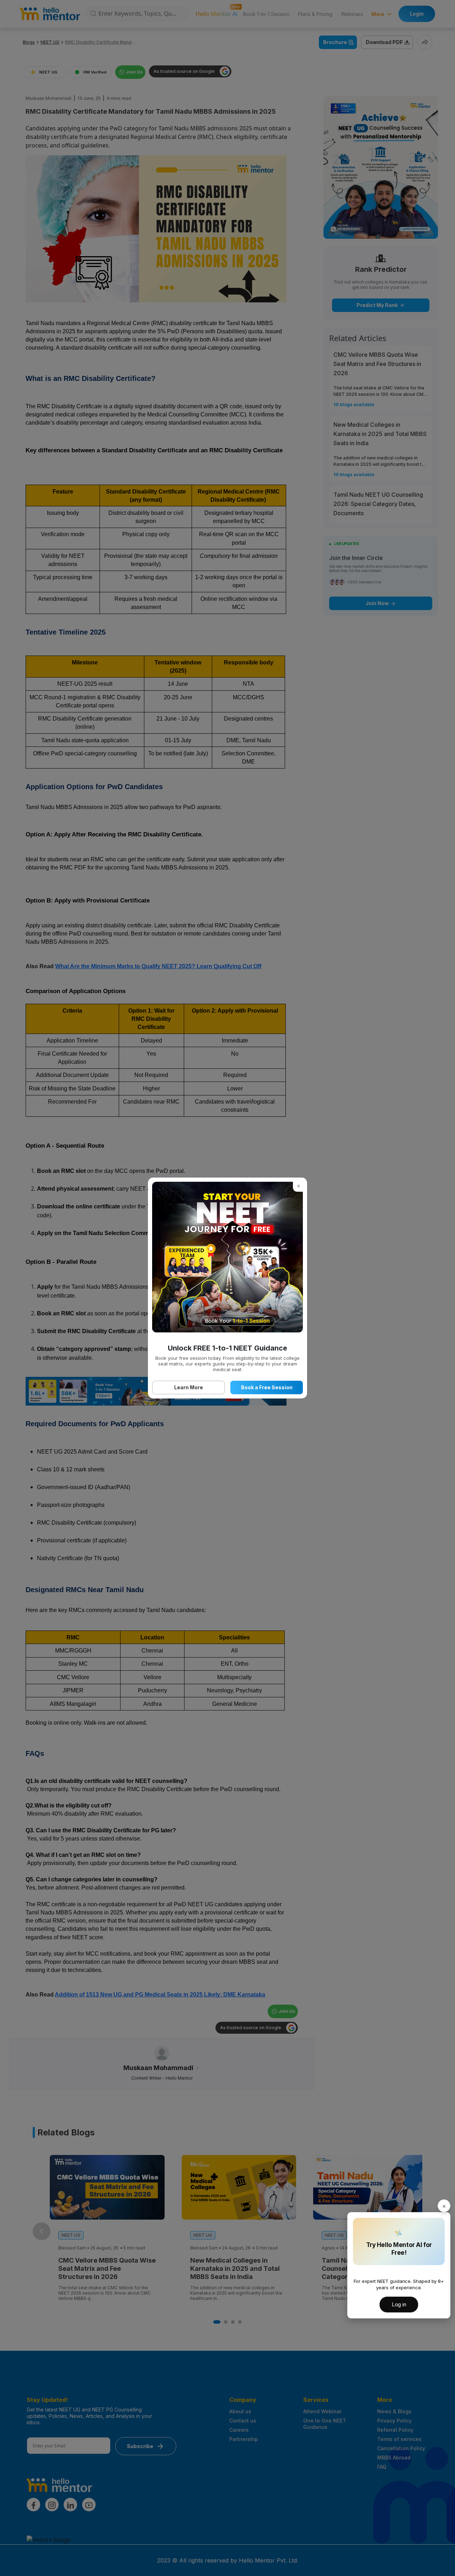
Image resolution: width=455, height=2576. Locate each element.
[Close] (444, 2206)
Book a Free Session (267, 1387)
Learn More (189, 1387)
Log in (399, 2304)
